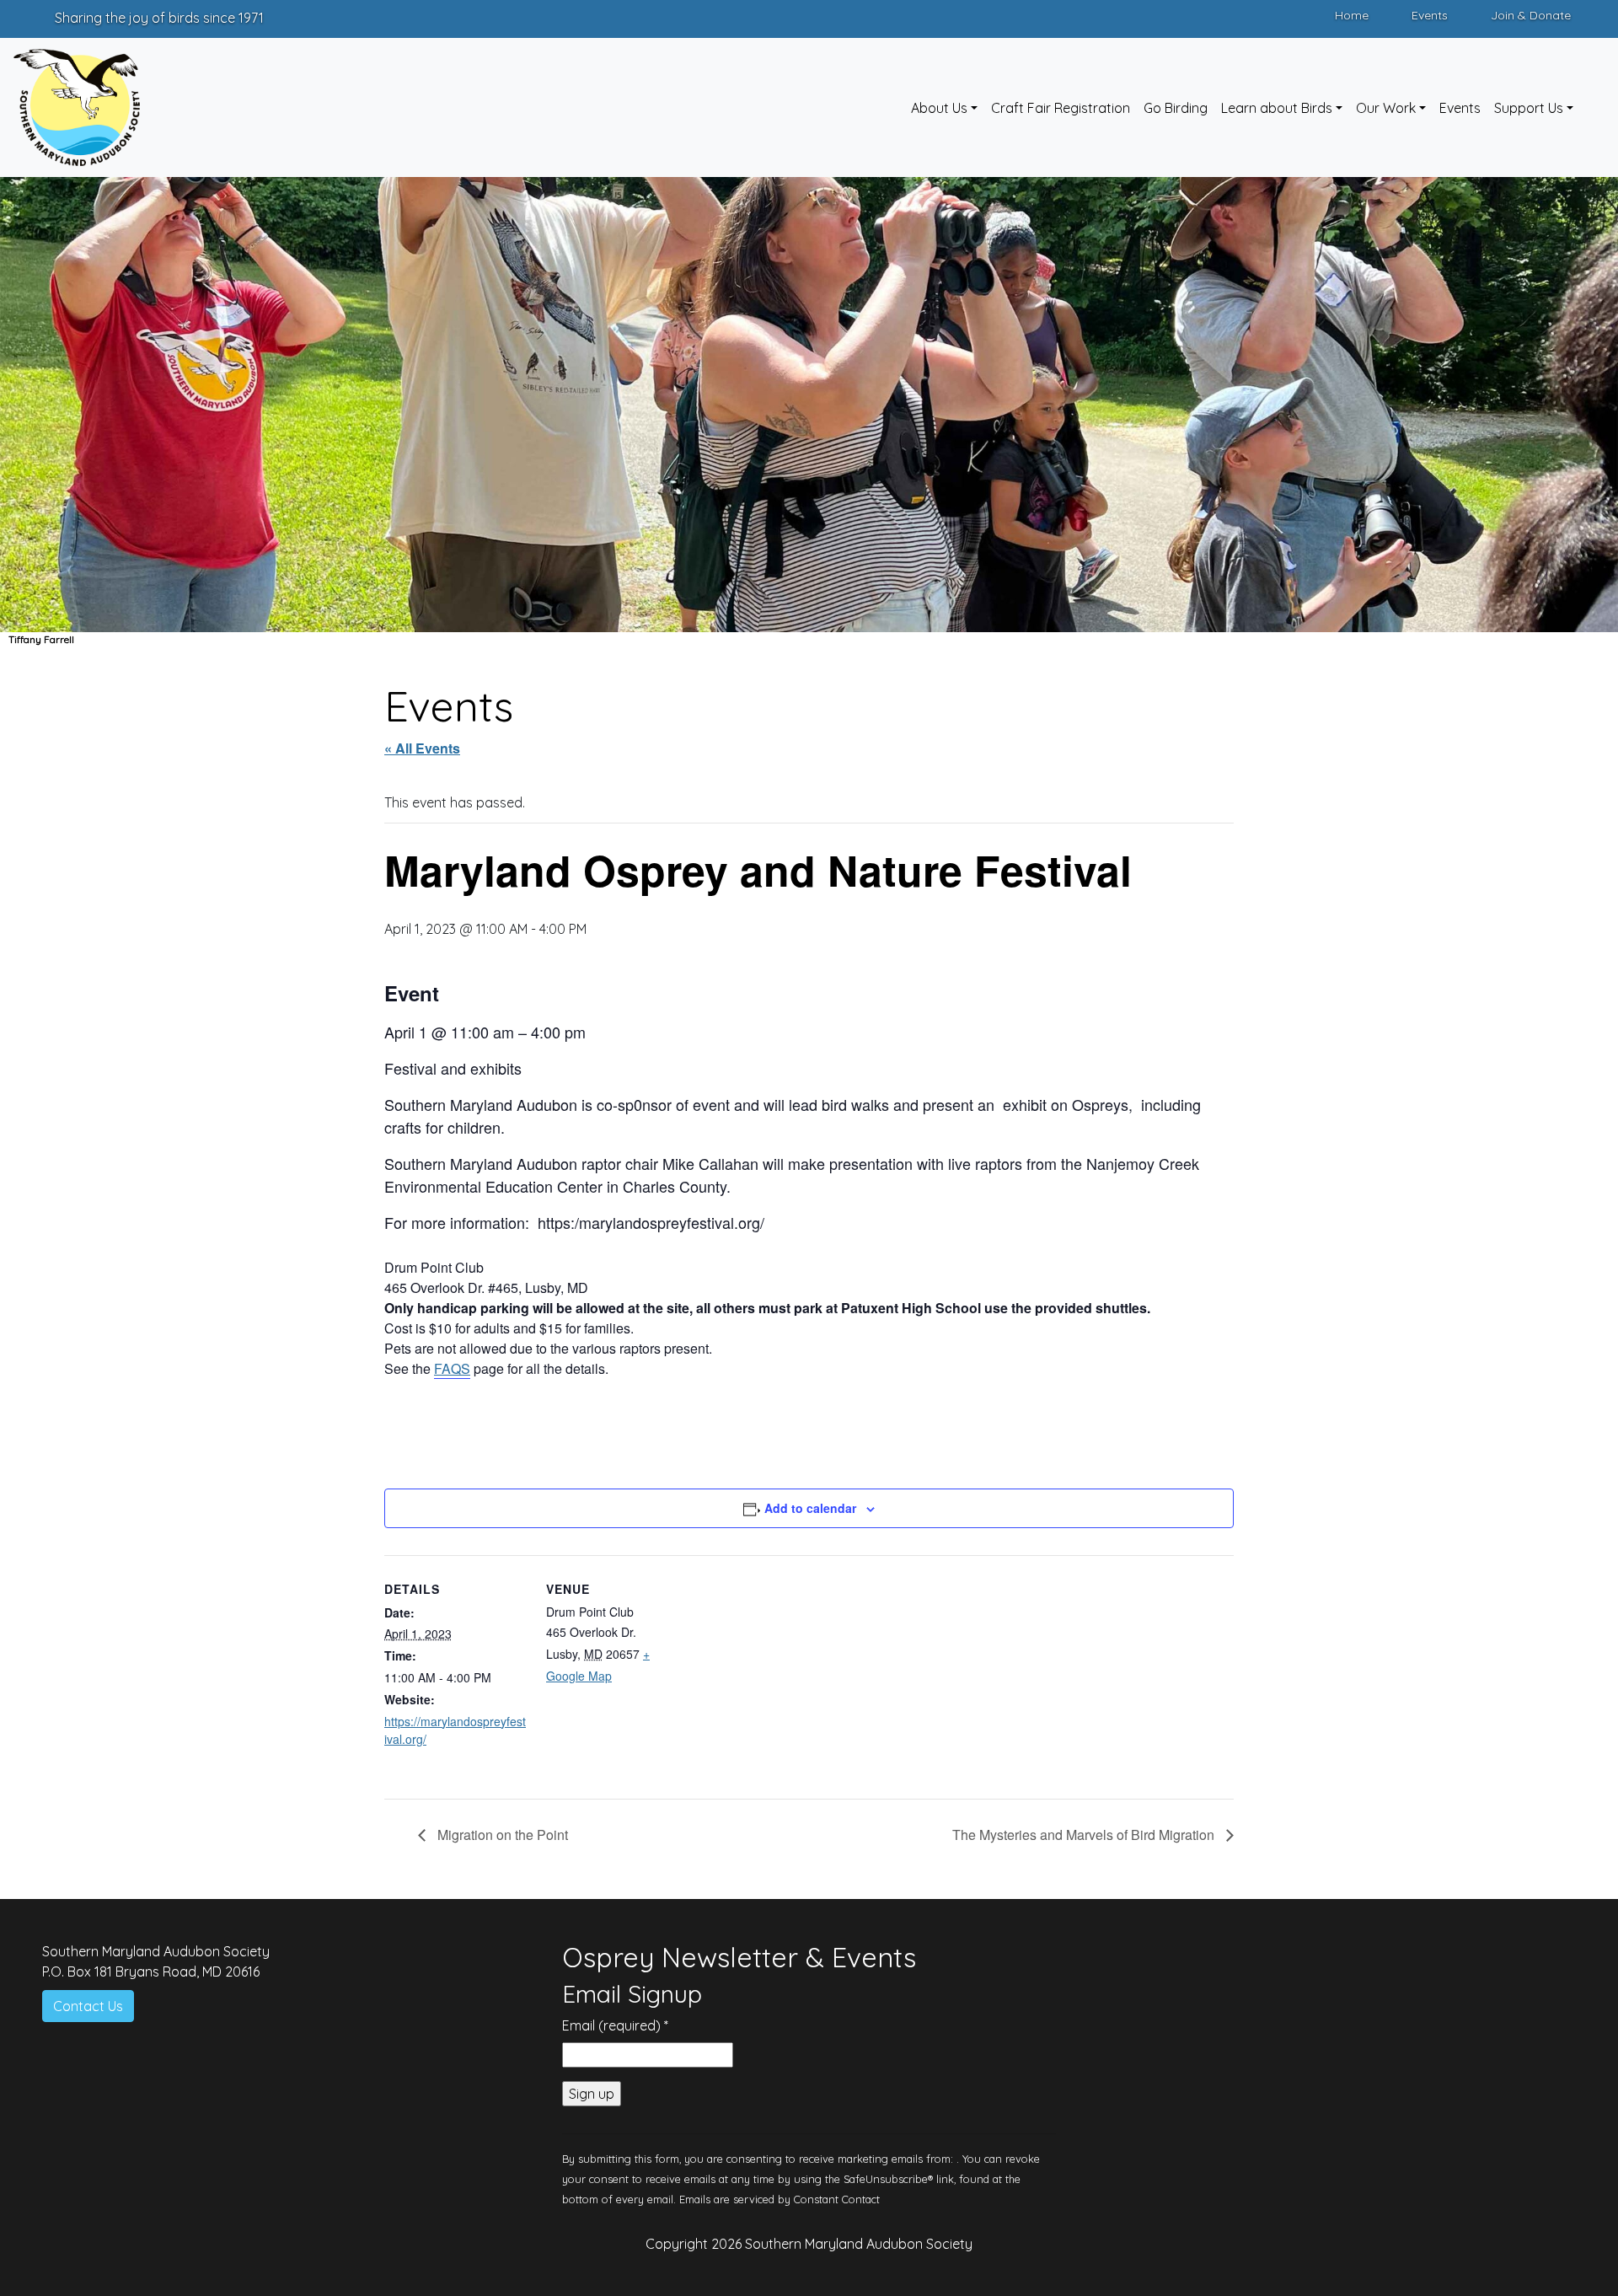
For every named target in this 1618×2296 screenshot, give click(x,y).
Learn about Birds (1277, 108)
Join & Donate (1531, 15)
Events (1430, 15)
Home (1352, 15)
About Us (939, 108)
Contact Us (88, 2006)
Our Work (1386, 108)
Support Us (1529, 108)
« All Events (422, 748)
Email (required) (615, 2025)
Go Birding (1176, 108)
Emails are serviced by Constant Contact (780, 2199)
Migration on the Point (501, 1835)
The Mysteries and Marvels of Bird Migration (1085, 1835)
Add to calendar (810, 1508)
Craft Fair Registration (1061, 108)
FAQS (452, 1368)
